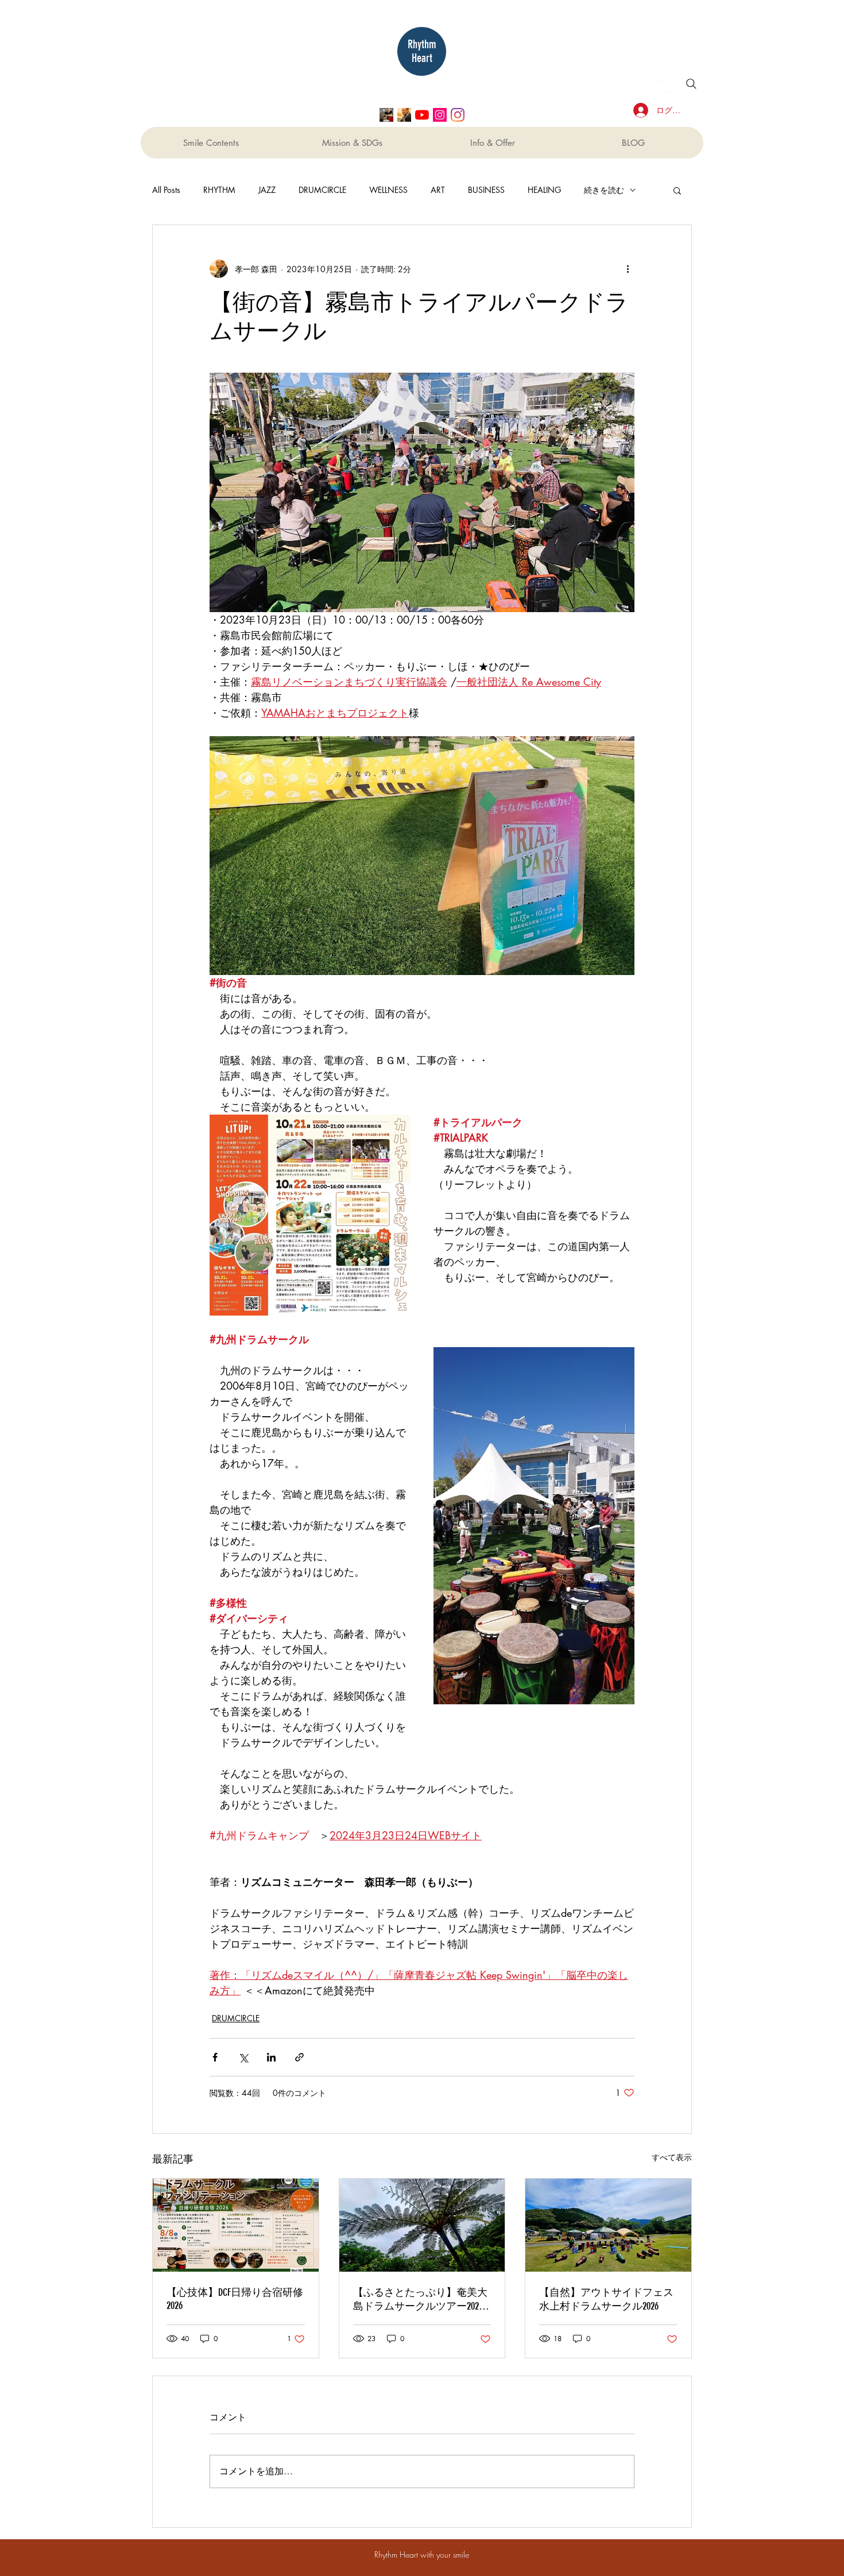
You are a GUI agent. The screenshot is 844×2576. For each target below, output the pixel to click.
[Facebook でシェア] (215, 2057)
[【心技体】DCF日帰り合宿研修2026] (236, 2225)
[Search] (691, 84)
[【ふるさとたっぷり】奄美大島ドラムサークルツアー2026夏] (422, 2225)
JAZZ (267, 190)
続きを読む (604, 190)
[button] (677, 190)
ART (438, 190)
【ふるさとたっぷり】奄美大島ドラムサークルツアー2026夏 (420, 2300)
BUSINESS (486, 190)
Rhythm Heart (422, 51)
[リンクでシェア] (299, 2057)
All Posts (166, 190)
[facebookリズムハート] (386, 115)
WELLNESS (388, 190)
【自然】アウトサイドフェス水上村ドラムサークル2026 (606, 2299)
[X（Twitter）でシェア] (243, 2057)
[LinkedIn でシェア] (271, 2057)
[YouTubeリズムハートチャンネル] (422, 115)
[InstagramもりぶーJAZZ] (440, 115)
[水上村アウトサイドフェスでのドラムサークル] (608, 2225)
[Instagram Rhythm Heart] (458, 115)
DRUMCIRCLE (322, 190)
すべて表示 (672, 2157)
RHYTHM (219, 190)
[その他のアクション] (628, 269)
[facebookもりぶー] (404, 115)
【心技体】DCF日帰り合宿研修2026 (235, 2299)
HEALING (544, 190)
